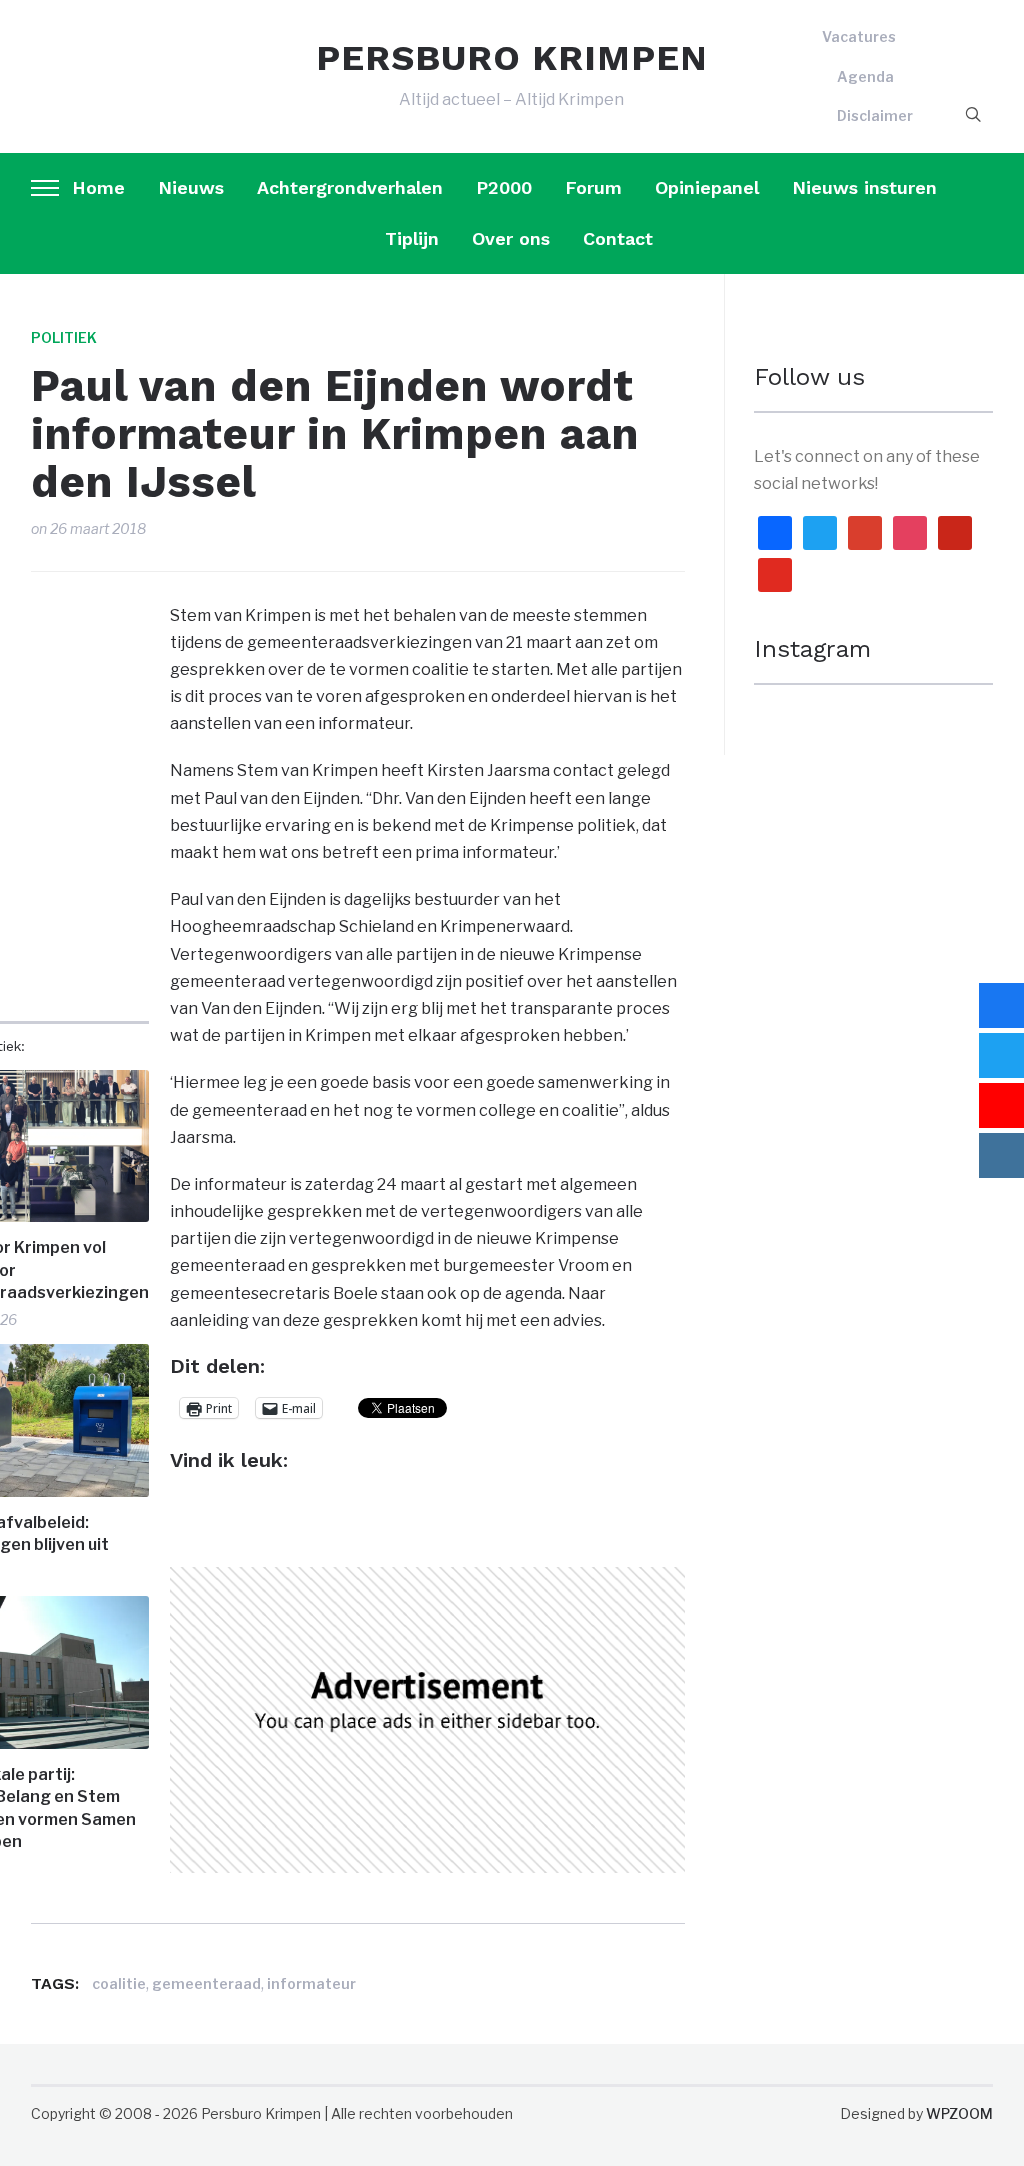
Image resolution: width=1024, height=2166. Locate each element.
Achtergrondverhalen (350, 187)
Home (98, 187)
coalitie (119, 1983)
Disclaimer (875, 115)
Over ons (511, 238)
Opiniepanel (707, 187)
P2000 (504, 187)
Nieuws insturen (864, 187)
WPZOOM (959, 2113)
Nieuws (191, 187)
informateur (311, 1983)
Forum (593, 187)
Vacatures (859, 36)
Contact (618, 238)
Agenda (865, 76)
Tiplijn (412, 238)
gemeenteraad (206, 1983)
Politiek (64, 337)
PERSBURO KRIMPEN (512, 58)
